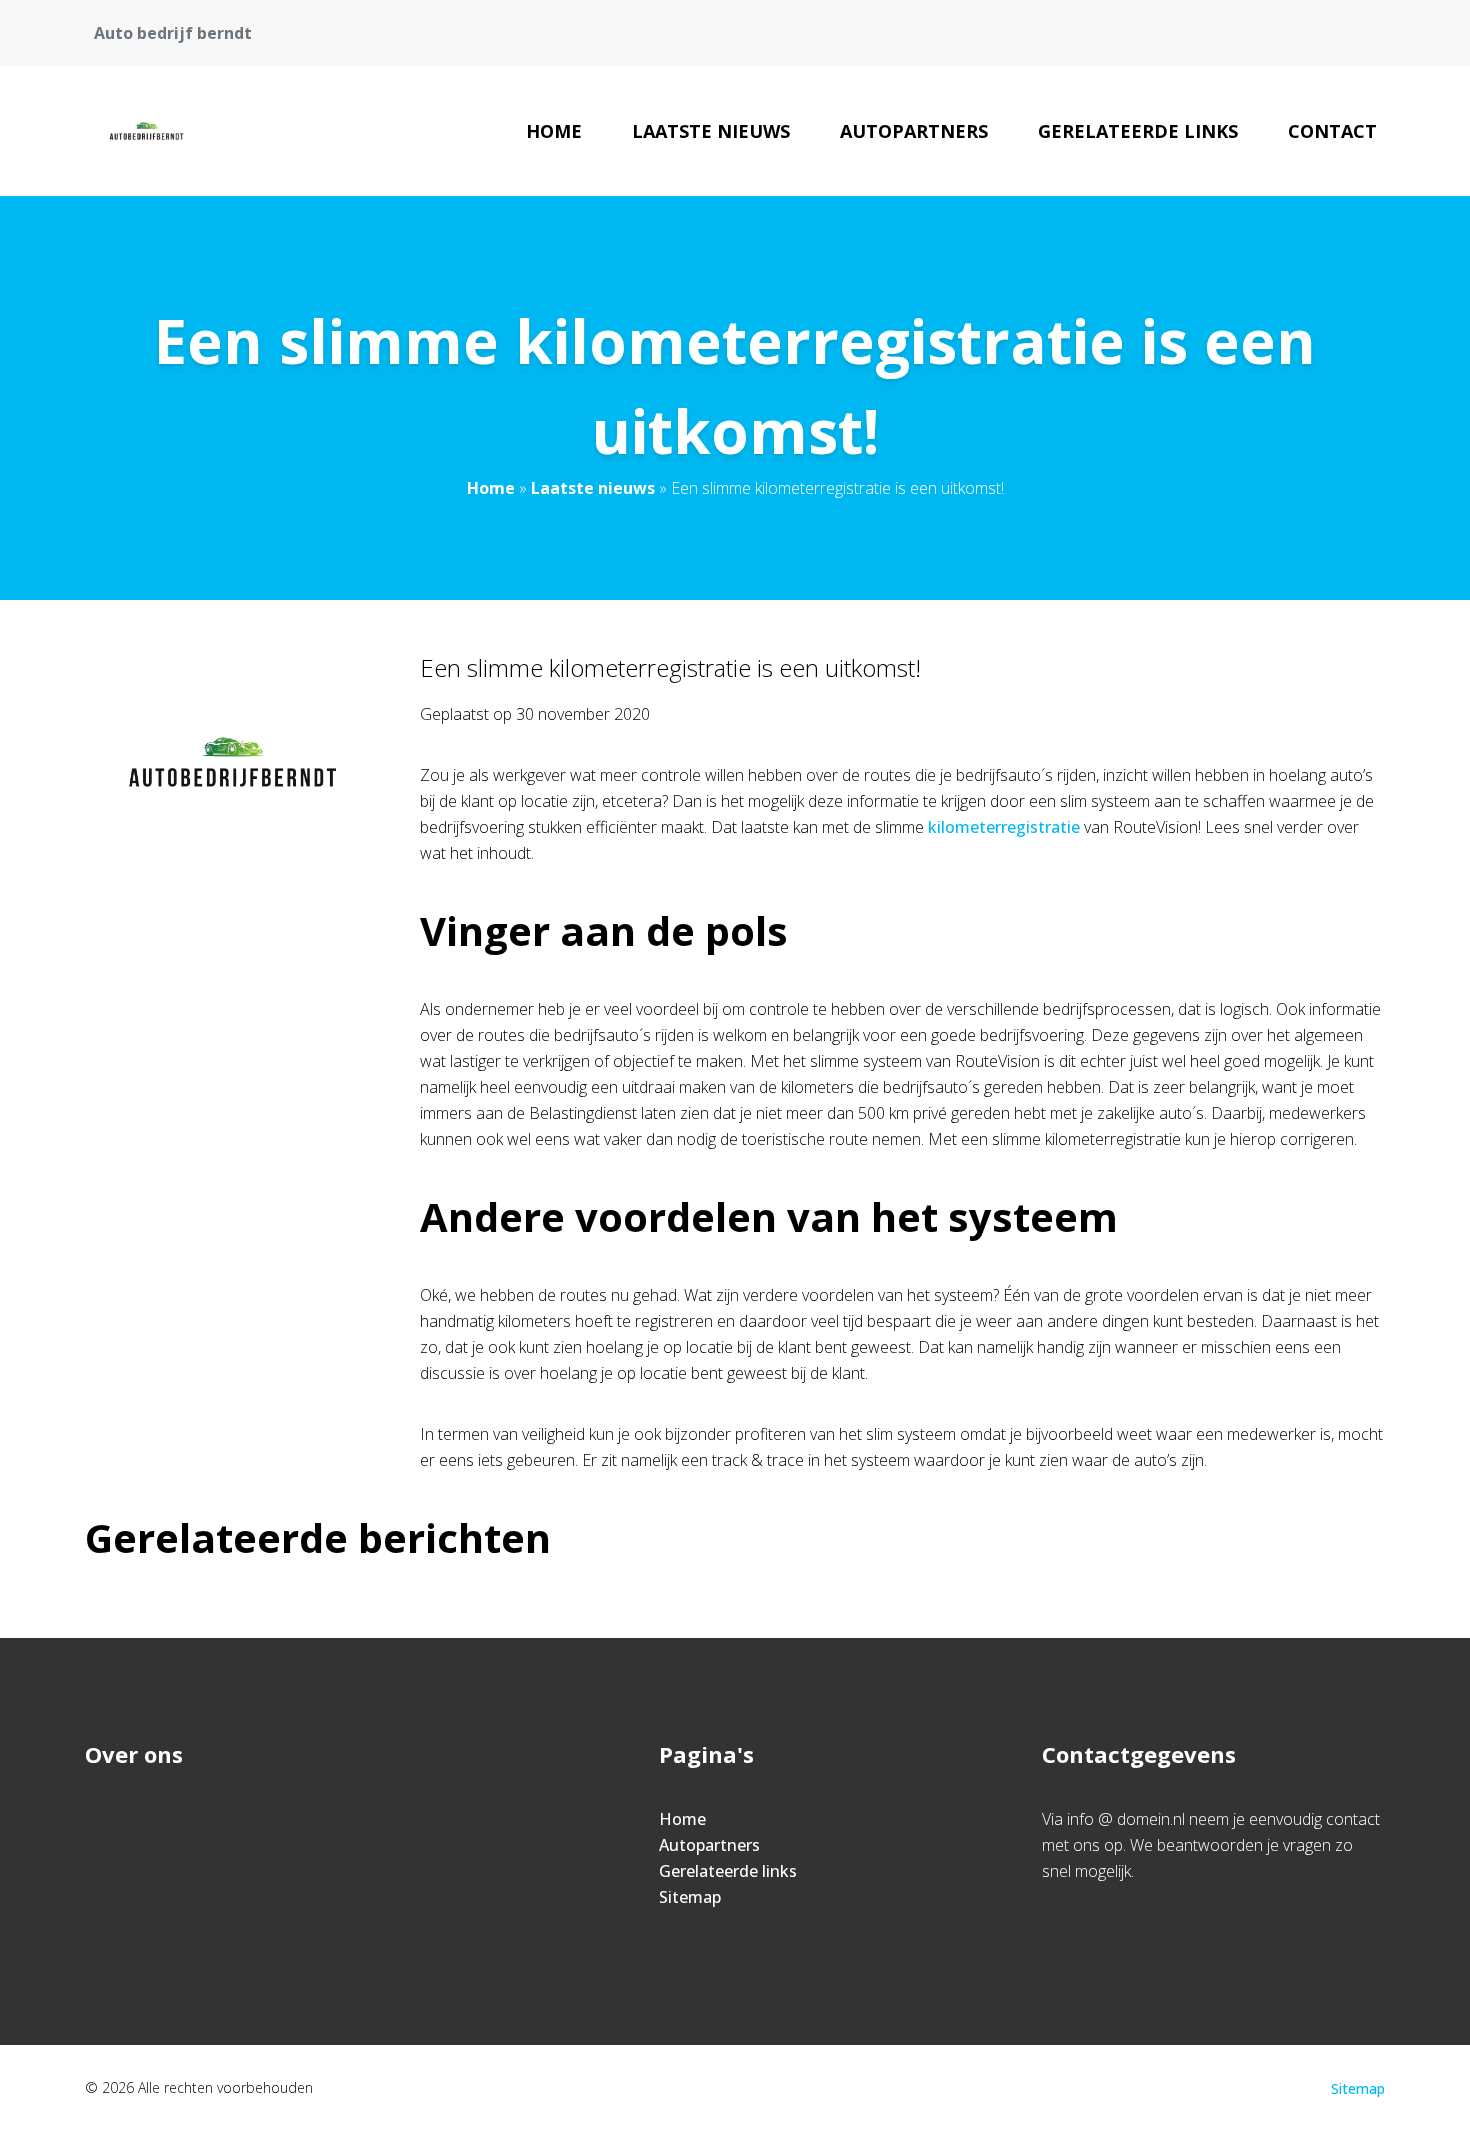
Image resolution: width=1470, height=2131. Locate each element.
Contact (1332, 131)
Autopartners (914, 131)
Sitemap (690, 1897)
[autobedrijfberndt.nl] (147, 131)
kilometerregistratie (1004, 827)
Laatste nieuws (711, 131)
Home (554, 131)
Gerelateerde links (1138, 131)
